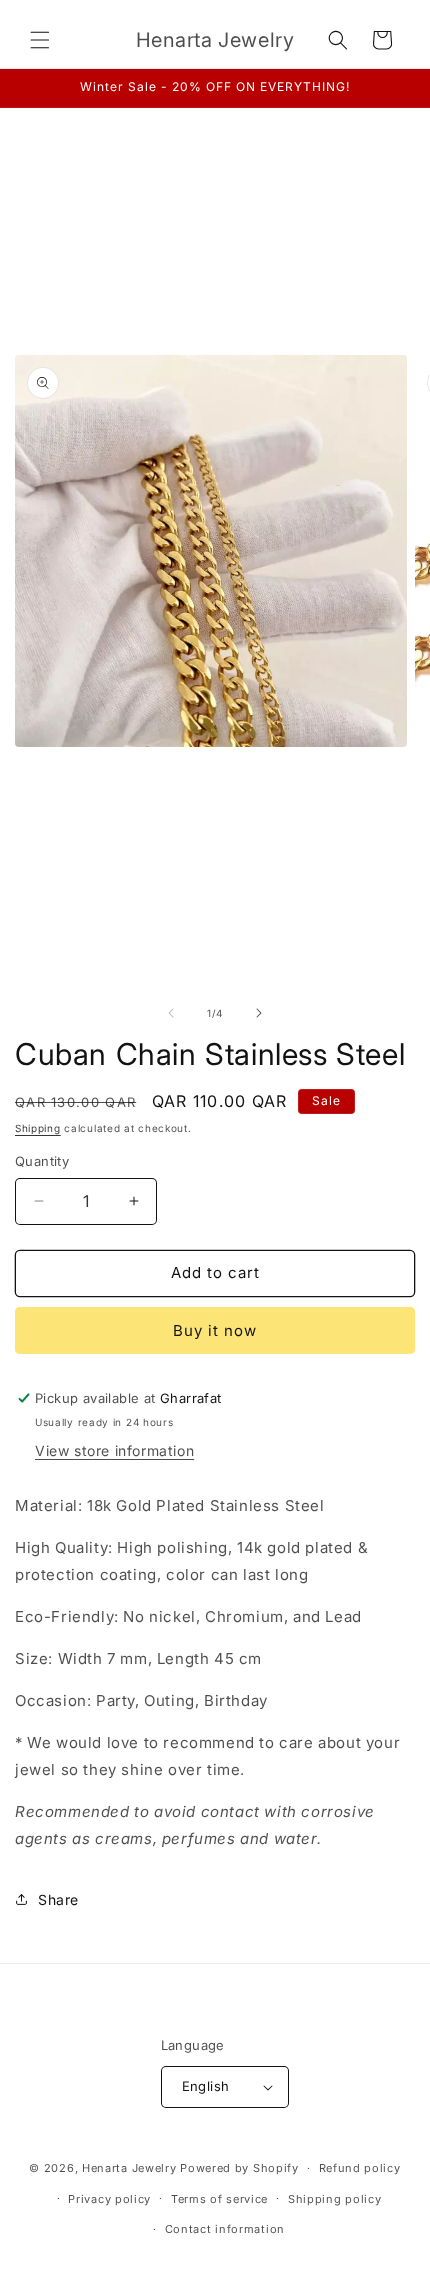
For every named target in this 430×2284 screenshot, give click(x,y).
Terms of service (219, 2199)
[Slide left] (171, 1013)
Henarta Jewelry (129, 2168)
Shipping (38, 1128)
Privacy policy (109, 2199)
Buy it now (215, 1330)
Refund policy (360, 2168)
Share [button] (58, 1899)
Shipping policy (335, 2199)
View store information (114, 1450)
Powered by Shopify (239, 2168)
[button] (40, 40)
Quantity (42, 1161)
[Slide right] (259, 1013)
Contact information (225, 2229)
